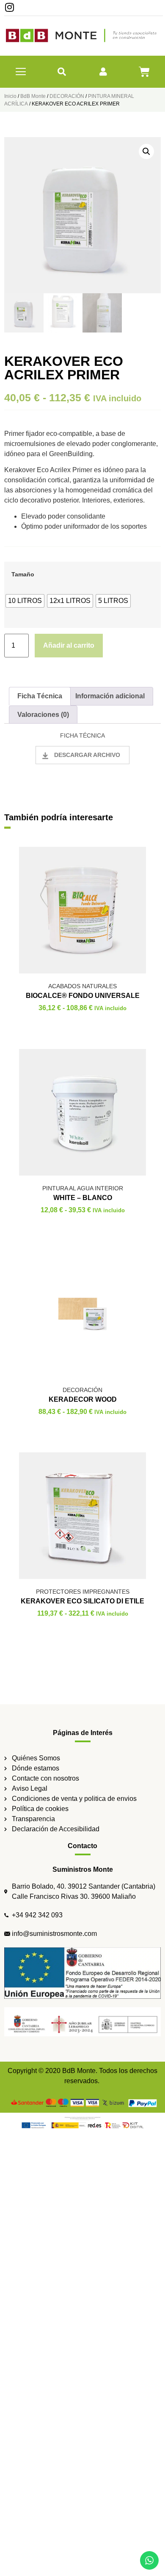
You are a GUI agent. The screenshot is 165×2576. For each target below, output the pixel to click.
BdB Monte (33, 96)
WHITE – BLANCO (83, 1198)
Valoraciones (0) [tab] (43, 715)
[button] (146, 151)
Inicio (10, 96)
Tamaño (23, 574)
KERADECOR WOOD (83, 1399)
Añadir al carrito (69, 645)
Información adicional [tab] (110, 696)
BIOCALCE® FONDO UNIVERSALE (83, 996)
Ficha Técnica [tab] (40, 696)
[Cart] (144, 72)
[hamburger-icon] (21, 72)
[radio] (25, 601)
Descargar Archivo (87, 755)
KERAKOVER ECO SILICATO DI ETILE (82, 1601)
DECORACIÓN (67, 96)
